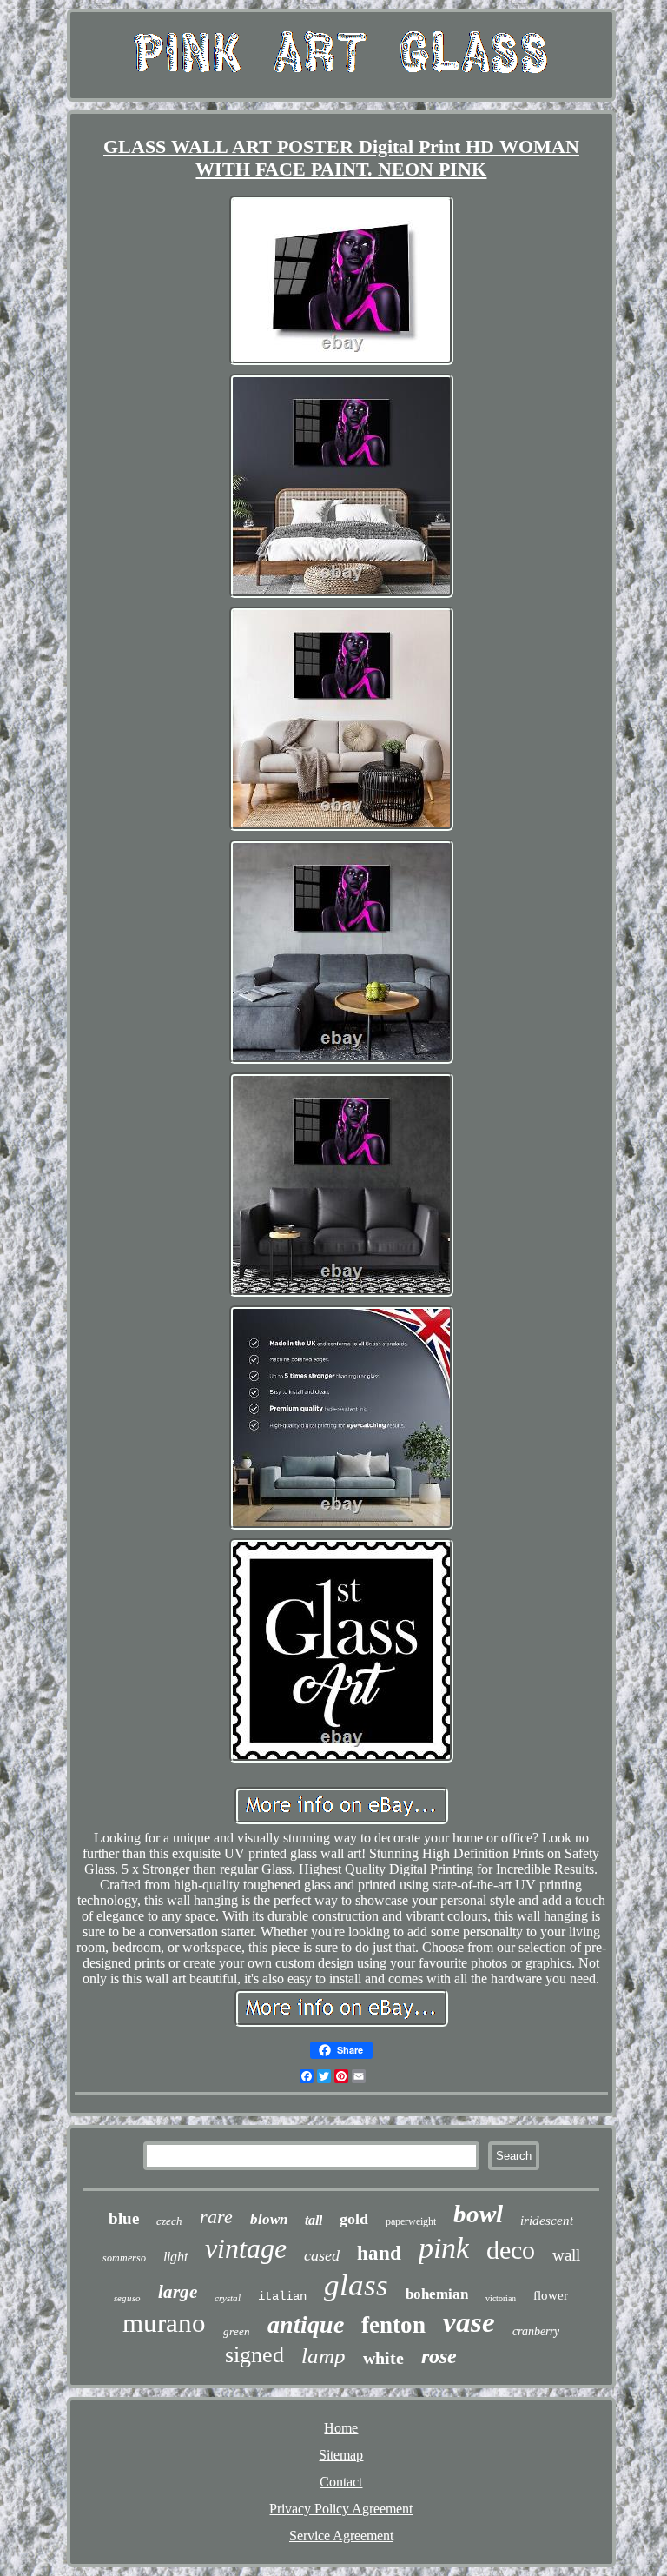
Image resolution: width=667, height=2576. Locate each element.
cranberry (536, 2331)
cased (322, 2255)
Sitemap (341, 2455)
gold (354, 2219)
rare (216, 2217)
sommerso (124, 2258)
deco (511, 2250)
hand (379, 2253)
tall (314, 2220)
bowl (478, 2214)
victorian (501, 2298)
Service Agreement (341, 2536)
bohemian (437, 2294)
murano (164, 2323)
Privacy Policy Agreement (341, 2509)
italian (282, 2296)
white (383, 2358)
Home (341, 2428)
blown (269, 2219)
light (175, 2257)
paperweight (411, 2221)
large (178, 2292)
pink (444, 2248)
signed (254, 2355)
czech (169, 2221)
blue (124, 2218)
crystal (228, 2298)
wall (566, 2255)
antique (306, 2324)
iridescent (547, 2221)
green (237, 2331)
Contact (341, 2482)
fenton (393, 2325)
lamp (324, 2356)
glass (356, 2285)
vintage (246, 2248)
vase (469, 2322)
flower (551, 2295)
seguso (127, 2298)
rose (439, 2356)
